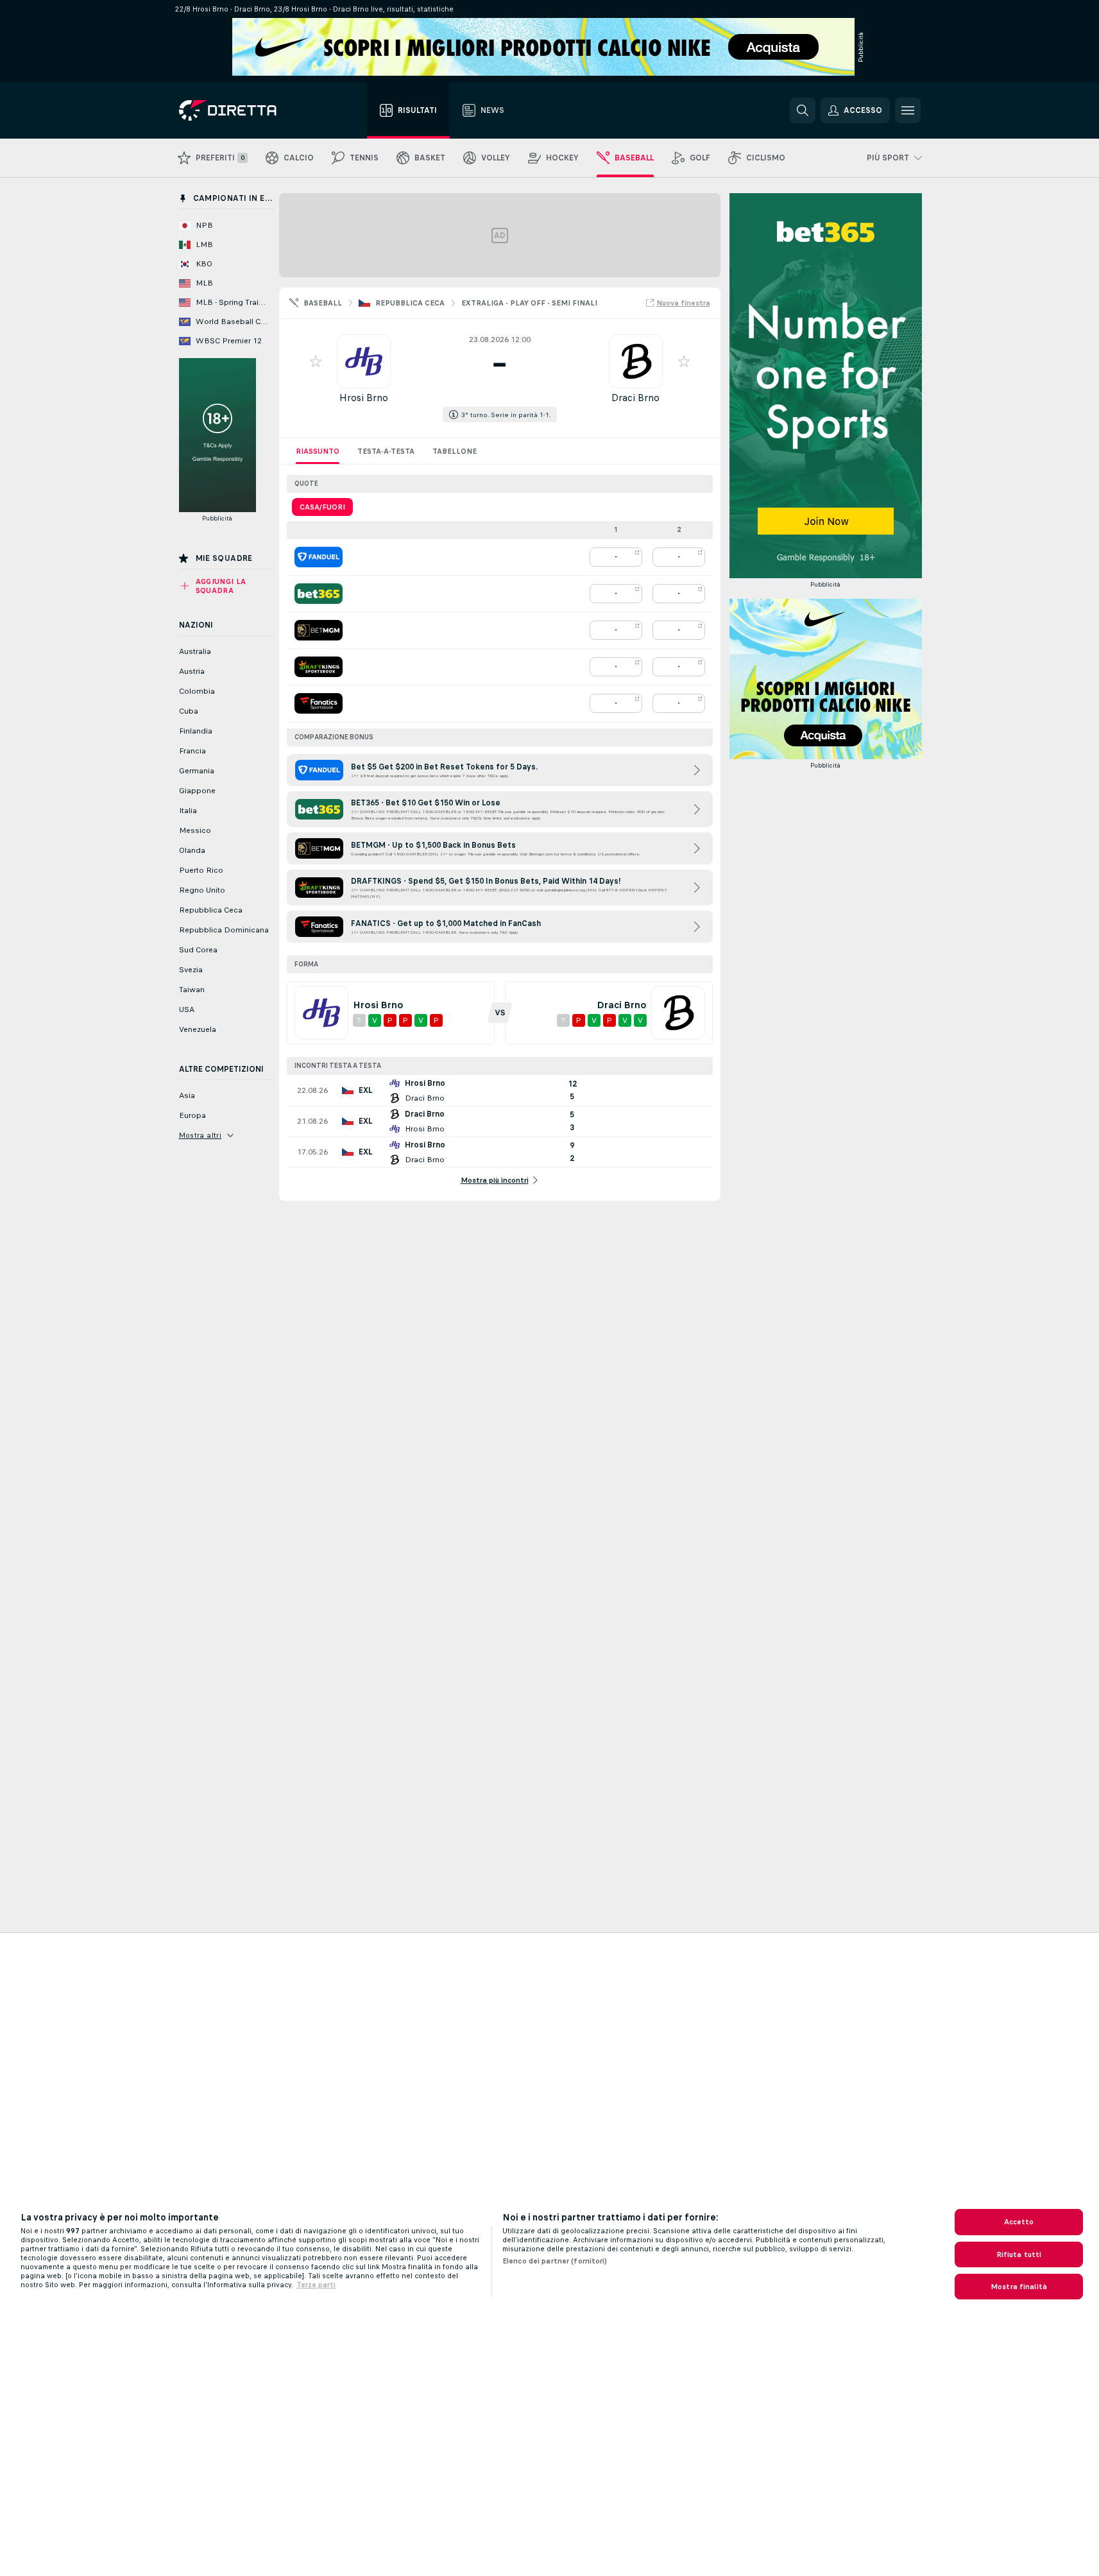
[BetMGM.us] (319, 630)
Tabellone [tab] (455, 451)
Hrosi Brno (364, 398)
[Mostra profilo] (364, 361)
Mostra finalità (1019, 2287)
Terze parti (316, 2285)
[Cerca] (803, 110)
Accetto (1019, 2222)
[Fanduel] (319, 557)
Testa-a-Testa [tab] (386, 451)
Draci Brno (635, 398)
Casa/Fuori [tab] (322, 507)
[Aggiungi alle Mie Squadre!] (316, 361)
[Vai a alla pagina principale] (251, 110)
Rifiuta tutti (1019, 2254)
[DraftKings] (319, 667)
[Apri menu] (908, 110)
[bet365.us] (319, 594)
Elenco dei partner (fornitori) (555, 2261)
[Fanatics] (319, 703)
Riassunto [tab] (318, 451)
